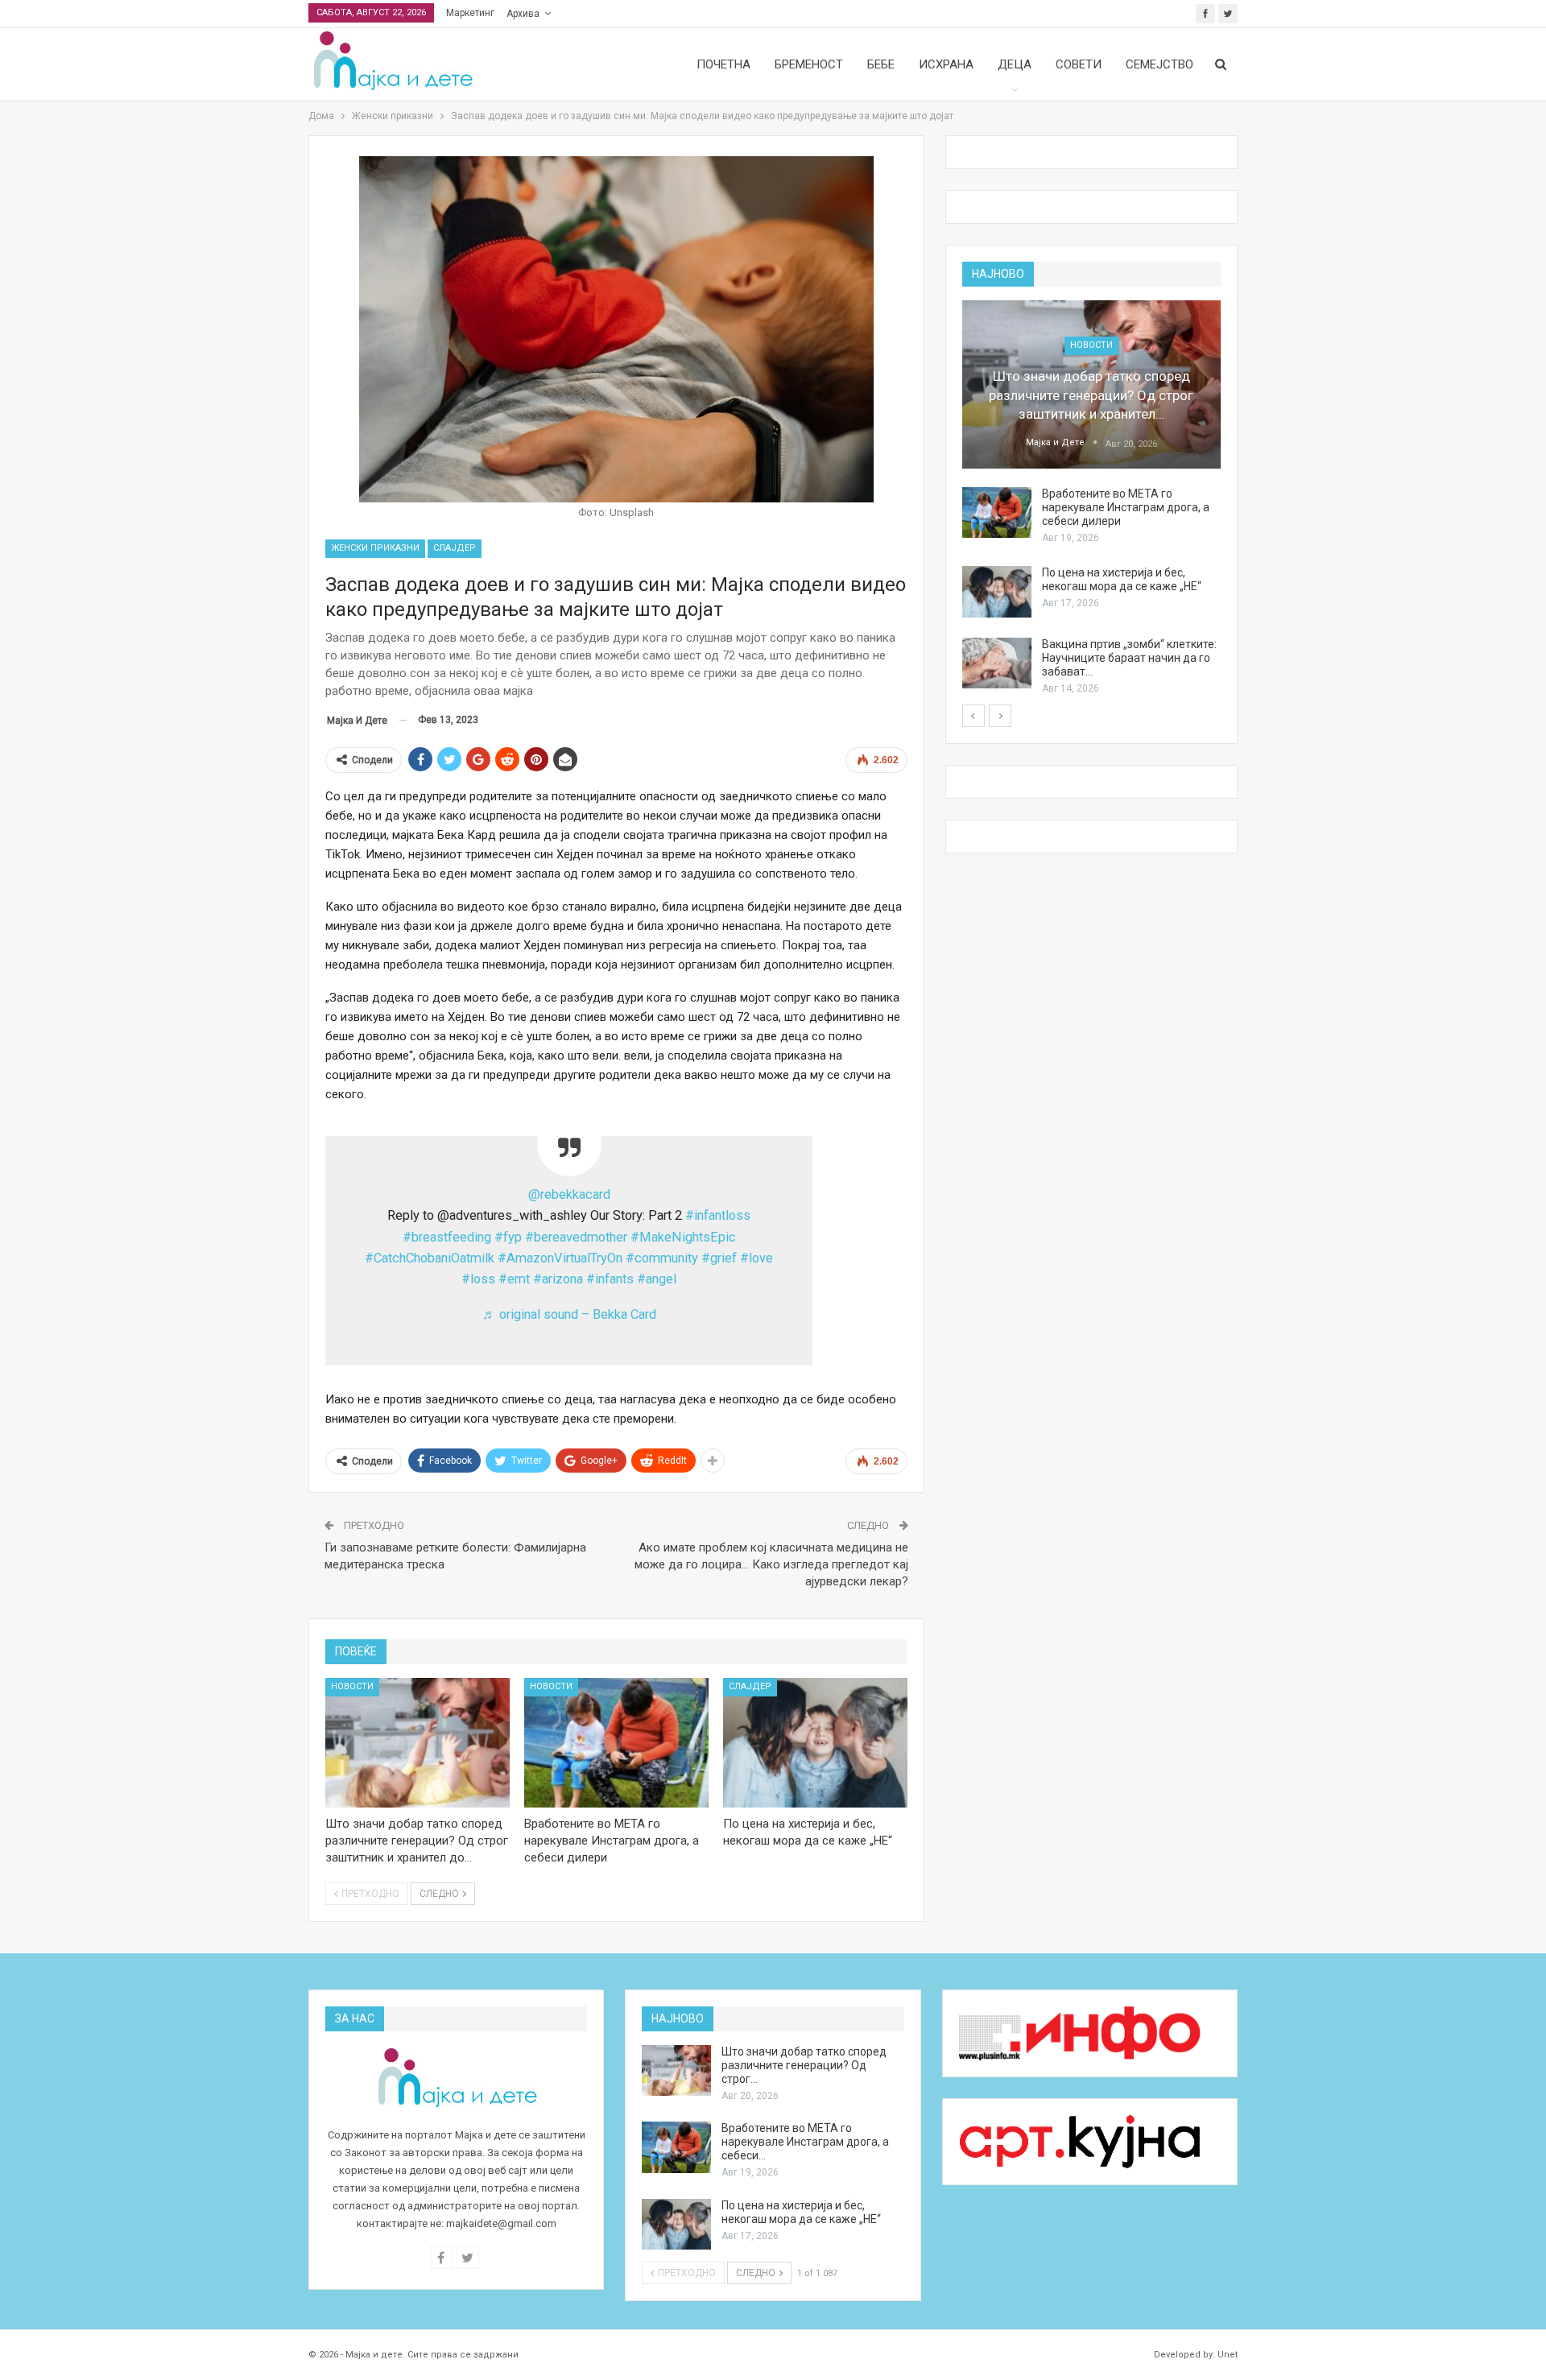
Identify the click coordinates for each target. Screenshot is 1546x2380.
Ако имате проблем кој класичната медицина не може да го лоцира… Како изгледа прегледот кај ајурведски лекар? (771, 1564)
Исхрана (946, 64)
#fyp (508, 1237)
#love (756, 1258)
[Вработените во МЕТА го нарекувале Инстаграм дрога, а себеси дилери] (616, 1742)
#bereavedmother (576, 1237)
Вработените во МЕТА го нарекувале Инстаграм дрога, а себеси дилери (1126, 507)
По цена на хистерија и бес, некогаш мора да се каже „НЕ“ (1122, 579)
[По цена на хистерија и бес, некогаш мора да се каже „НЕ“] (815, 1742)
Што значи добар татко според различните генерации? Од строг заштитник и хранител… (1091, 395)
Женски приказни (375, 548)
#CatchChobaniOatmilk (430, 1258)
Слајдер (455, 548)
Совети (1079, 64)
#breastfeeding (447, 1237)
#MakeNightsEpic (683, 1237)
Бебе (881, 64)
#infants (610, 1279)
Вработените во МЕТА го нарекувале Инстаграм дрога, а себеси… (805, 2142)
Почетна (723, 64)
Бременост (809, 64)
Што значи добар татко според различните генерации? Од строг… (804, 2065)
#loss (478, 1279)
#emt (514, 1279)
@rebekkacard (569, 1194)
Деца (1015, 64)
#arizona (558, 1279)
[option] (1091, 498)
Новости (352, 1686)
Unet (1228, 2355)
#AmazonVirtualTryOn (560, 1258)
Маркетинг (470, 13)
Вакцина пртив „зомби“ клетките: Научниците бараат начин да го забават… (1129, 658)
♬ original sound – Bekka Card (569, 1314)
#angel (657, 1279)
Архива (523, 14)
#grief (719, 1258)
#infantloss (718, 1215)
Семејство (1159, 64)
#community (662, 1258)
